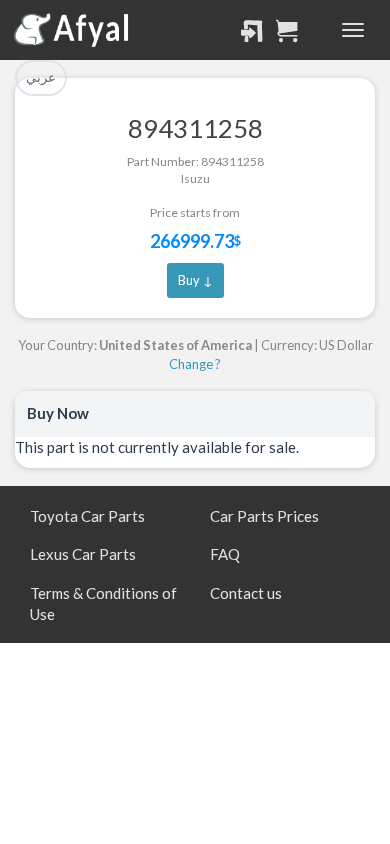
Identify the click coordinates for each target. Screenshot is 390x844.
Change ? (195, 364)
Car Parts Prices (264, 516)
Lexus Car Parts (83, 554)
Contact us (246, 593)
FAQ (225, 554)
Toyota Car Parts (87, 516)
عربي (41, 77)
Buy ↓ (195, 280)
